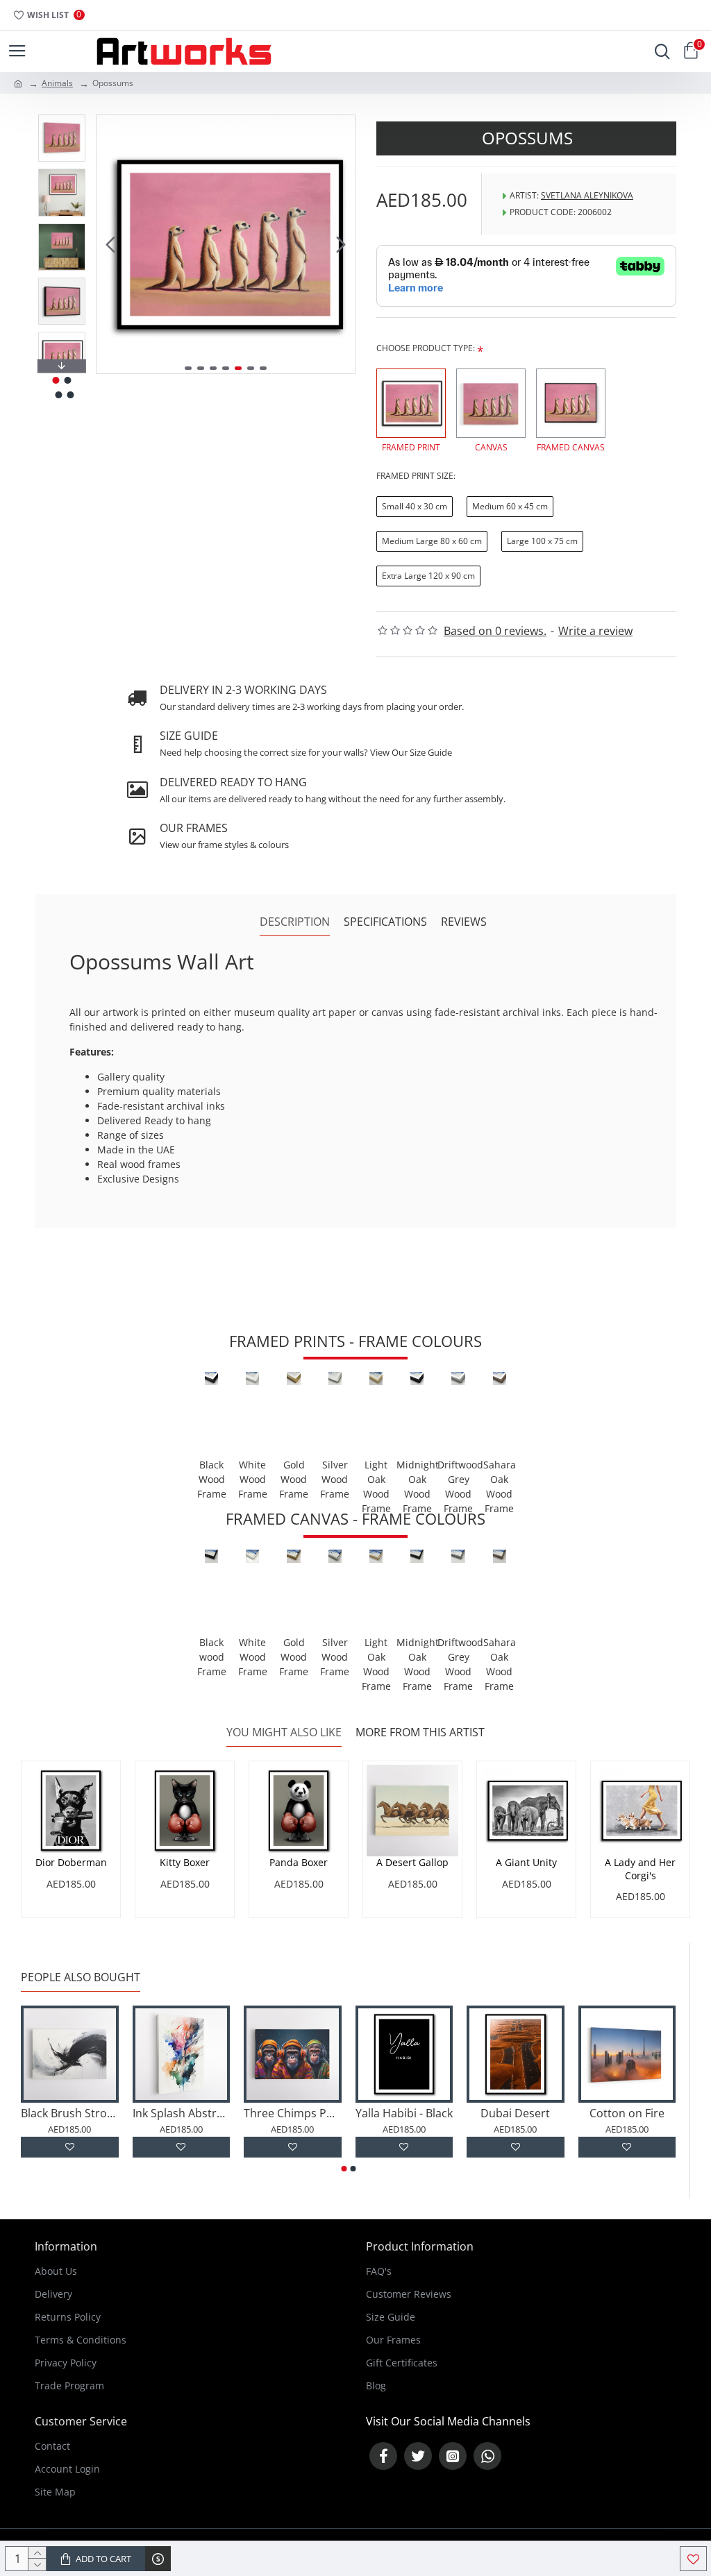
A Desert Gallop (412, 1863)
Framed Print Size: (416, 476)
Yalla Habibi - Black (404, 2113)
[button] (110, 244)
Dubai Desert (515, 2113)
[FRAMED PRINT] (411, 403)
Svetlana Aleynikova (587, 195)
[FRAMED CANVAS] (571, 403)
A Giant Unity (526, 1863)
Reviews (464, 922)
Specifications (385, 922)
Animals (57, 83)
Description (295, 922)
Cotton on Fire (627, 2113)
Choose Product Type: (426, 348)
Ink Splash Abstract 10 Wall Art (182, 2113)
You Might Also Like (284, 1732)
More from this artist (420, 1732)
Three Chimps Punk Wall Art (293, 2113)
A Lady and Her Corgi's (640, 1869)
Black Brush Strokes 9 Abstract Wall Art (70, 2113)
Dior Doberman (71, 1863)
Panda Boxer (299, 1863)
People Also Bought (81, 1977)
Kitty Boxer (185, 1863)
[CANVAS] (491, 403)
